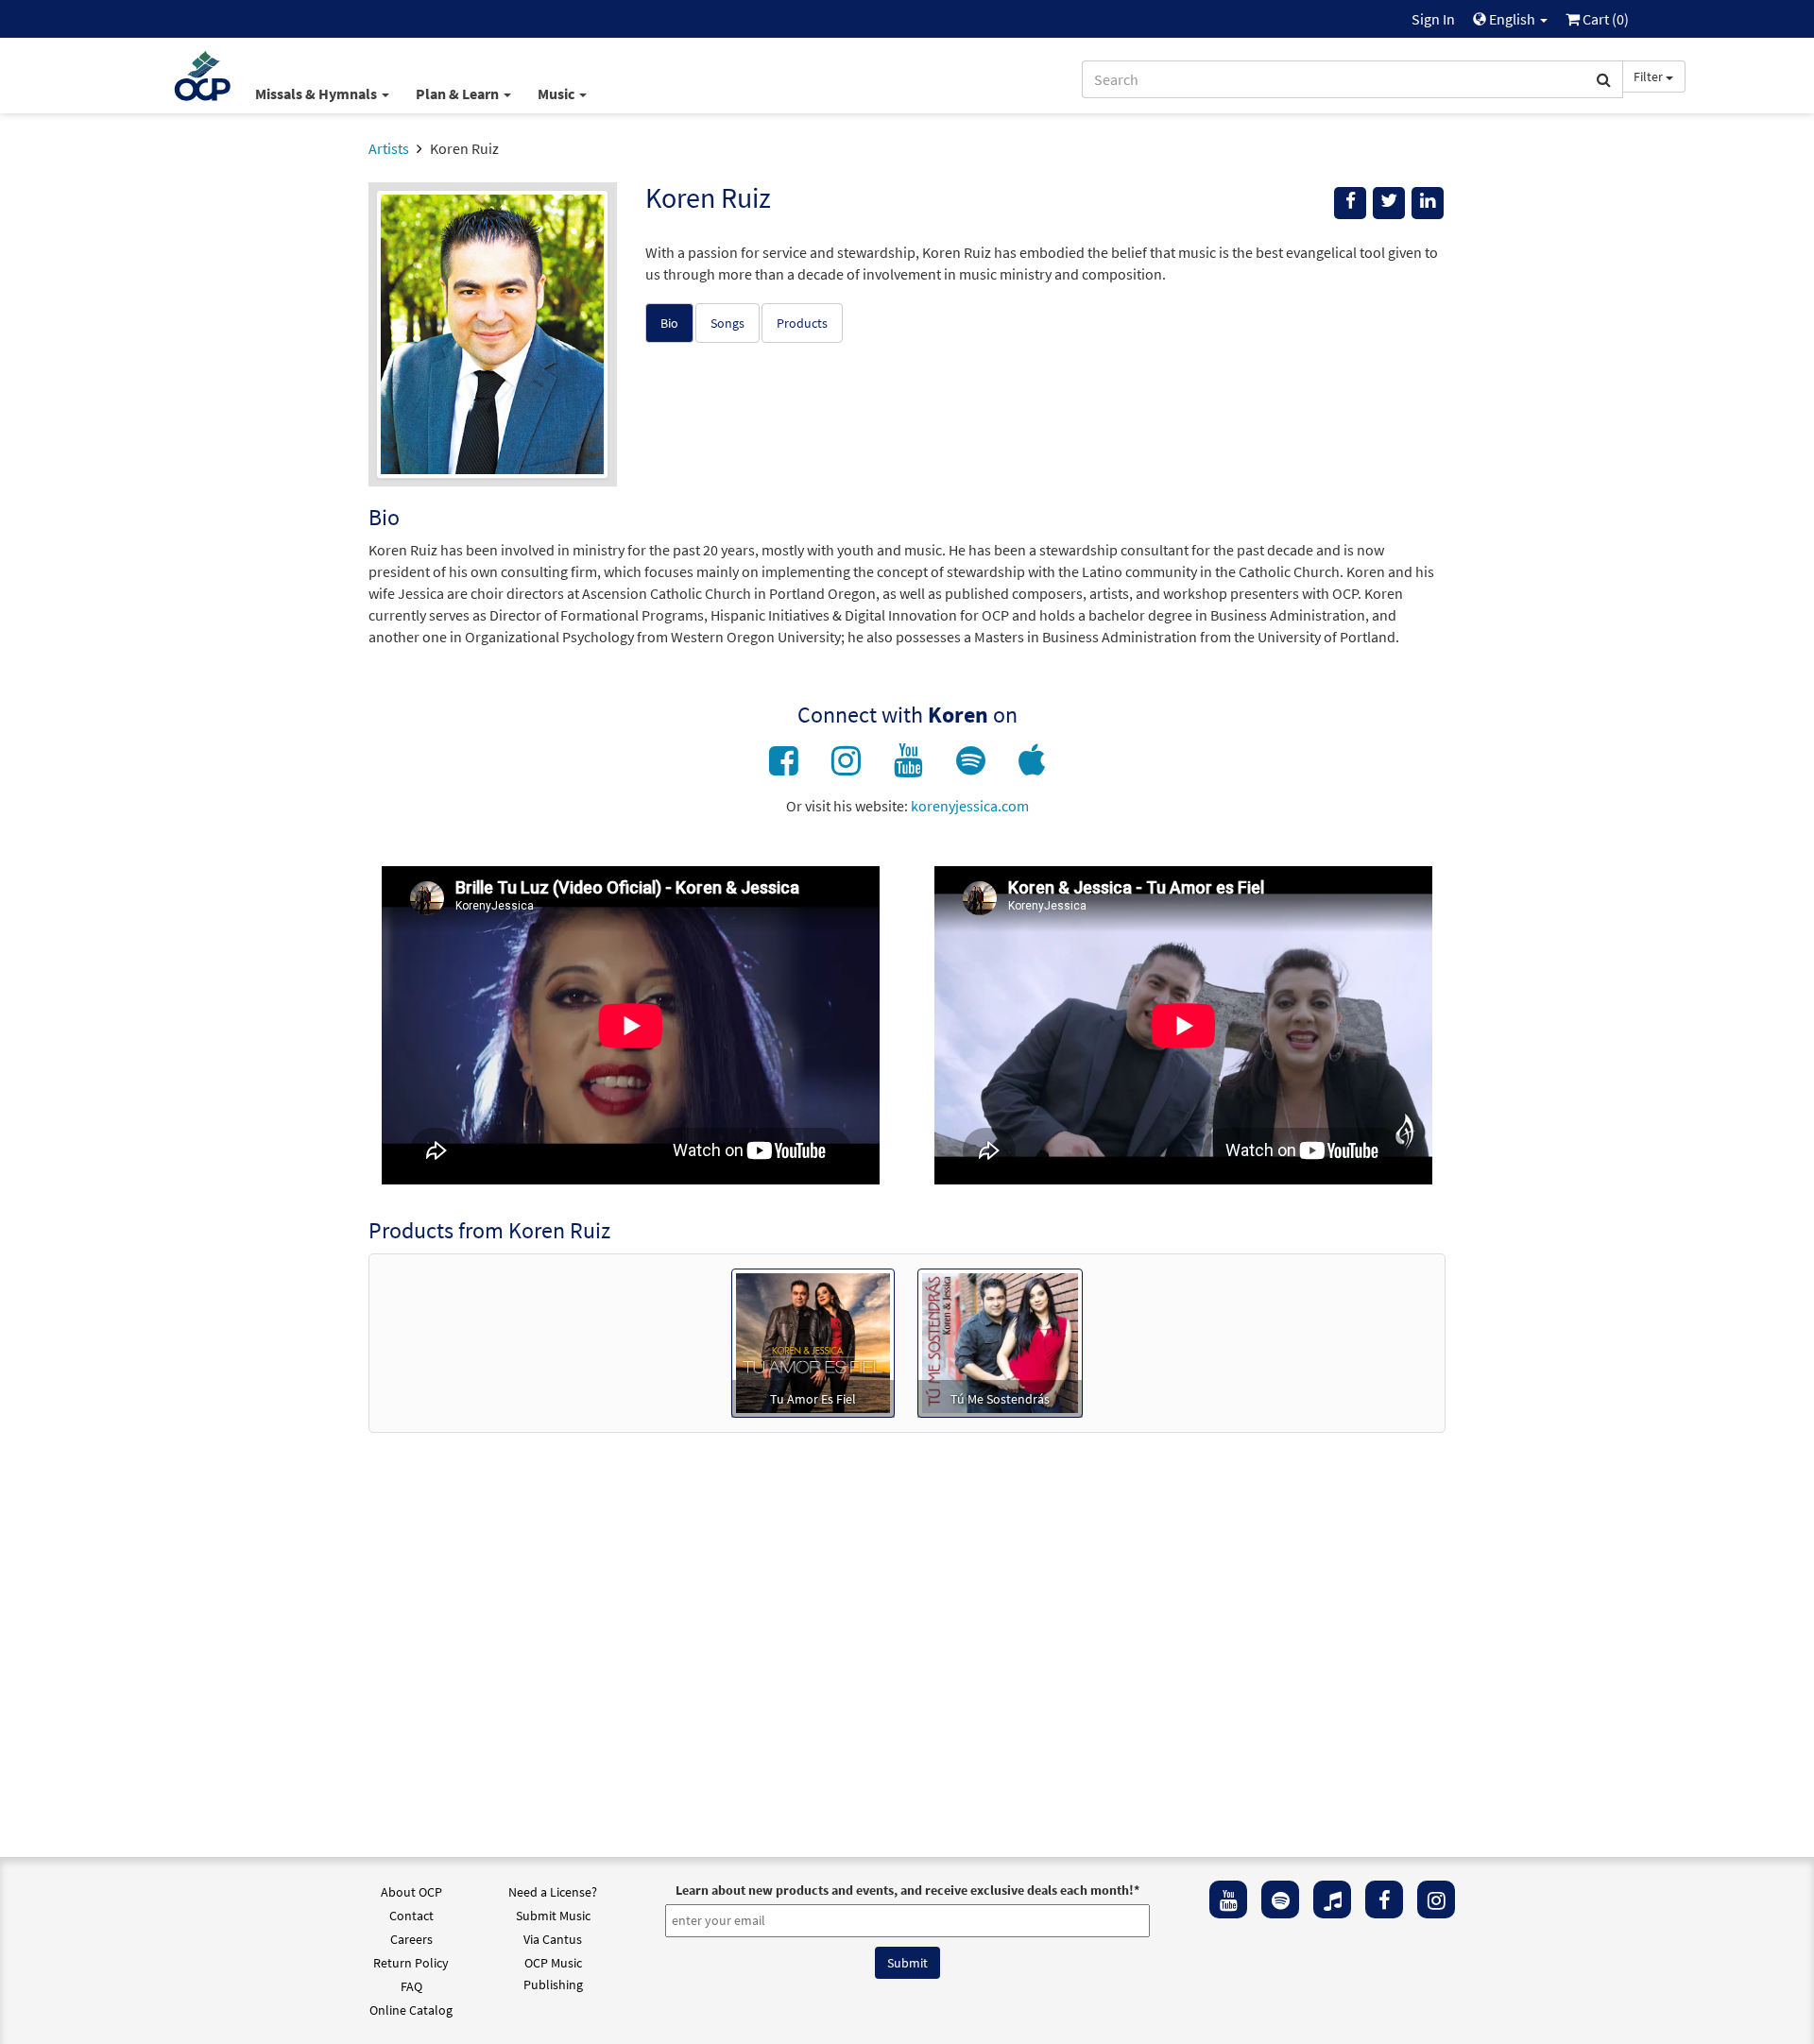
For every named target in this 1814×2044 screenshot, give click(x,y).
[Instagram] (1436, 1899)
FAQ (411, 1986)
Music (557, 94)
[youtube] (1228, 1899)
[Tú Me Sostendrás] (1000, 1341)
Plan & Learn (459, 94)
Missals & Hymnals (317, 94)
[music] (1332, 1899)
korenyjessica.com (970, 806)
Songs (727, 323)
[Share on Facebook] (1350, 203)
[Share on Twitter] (1389, 203)
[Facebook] (1384, 1899)
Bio (669, 323)
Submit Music (553, 1916)
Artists (389, 148)
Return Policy (411, 1963)
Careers (411, 1939)
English (1512, 19)
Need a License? (553, 1892)
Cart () (1604, 19)
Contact (411, 1916)
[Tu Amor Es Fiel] (813, 1341)
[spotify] (1280, 1899)
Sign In (1433, 19)
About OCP (411, 1892)
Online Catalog (411, 2010)
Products (802, 323)
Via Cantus (553, 1939)
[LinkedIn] (1428, 203)
